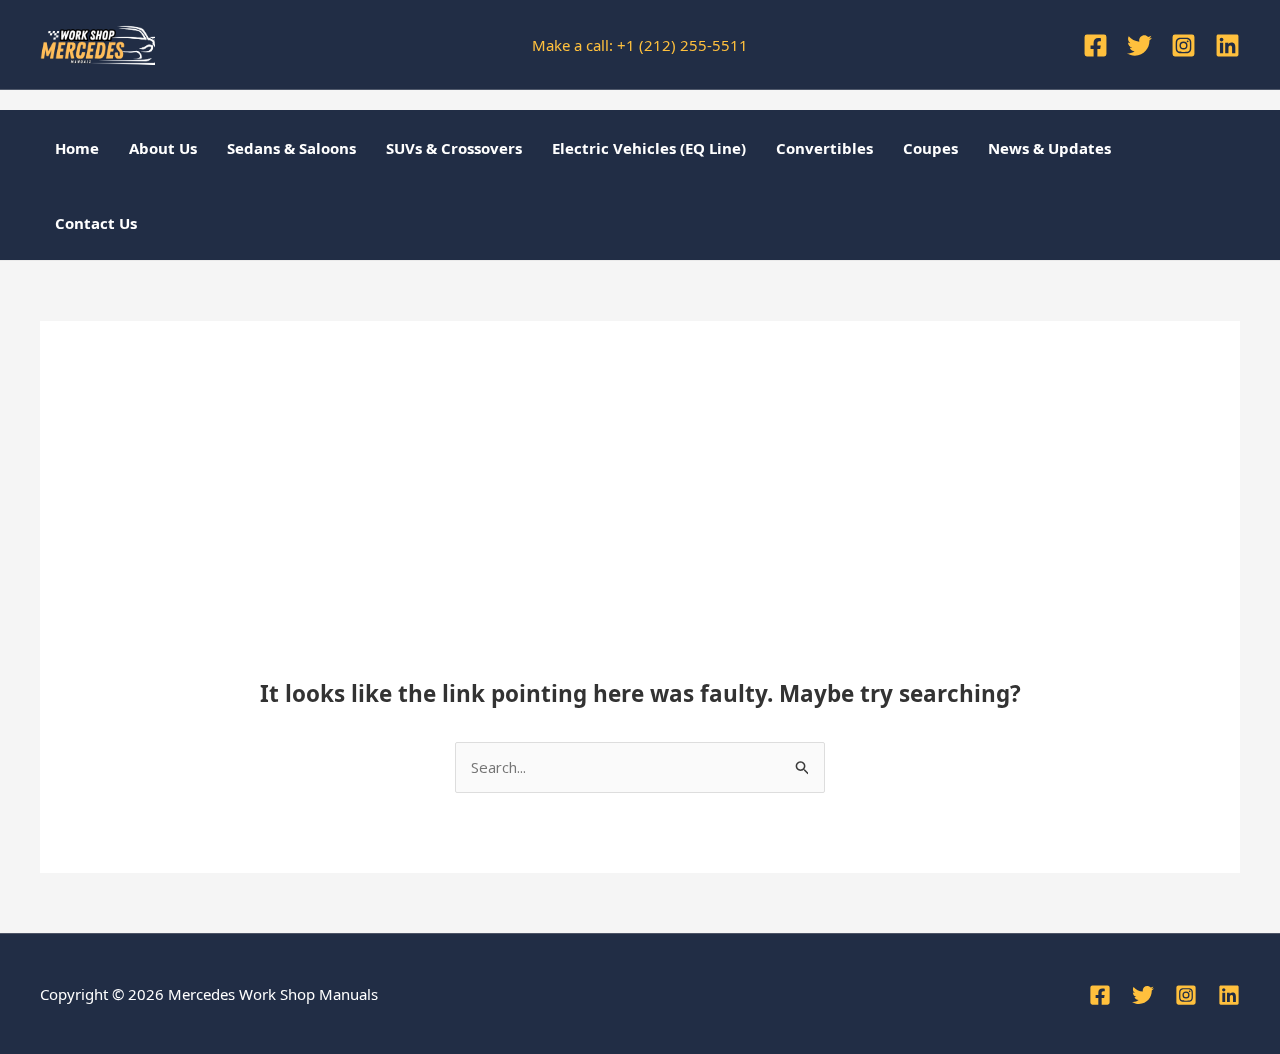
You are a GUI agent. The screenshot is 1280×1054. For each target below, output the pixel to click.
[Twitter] (1139, 45)
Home (77, 148)
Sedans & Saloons (291, 148)
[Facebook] (1095, 45)
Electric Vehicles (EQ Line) (649, 148)
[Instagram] (1183, 45)
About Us (163, 148)
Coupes (930, 148)
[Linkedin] (1227, 45)
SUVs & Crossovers (454, 148)
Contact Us (96, 223)
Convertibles (824, 148)
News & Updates (1049, 148)
